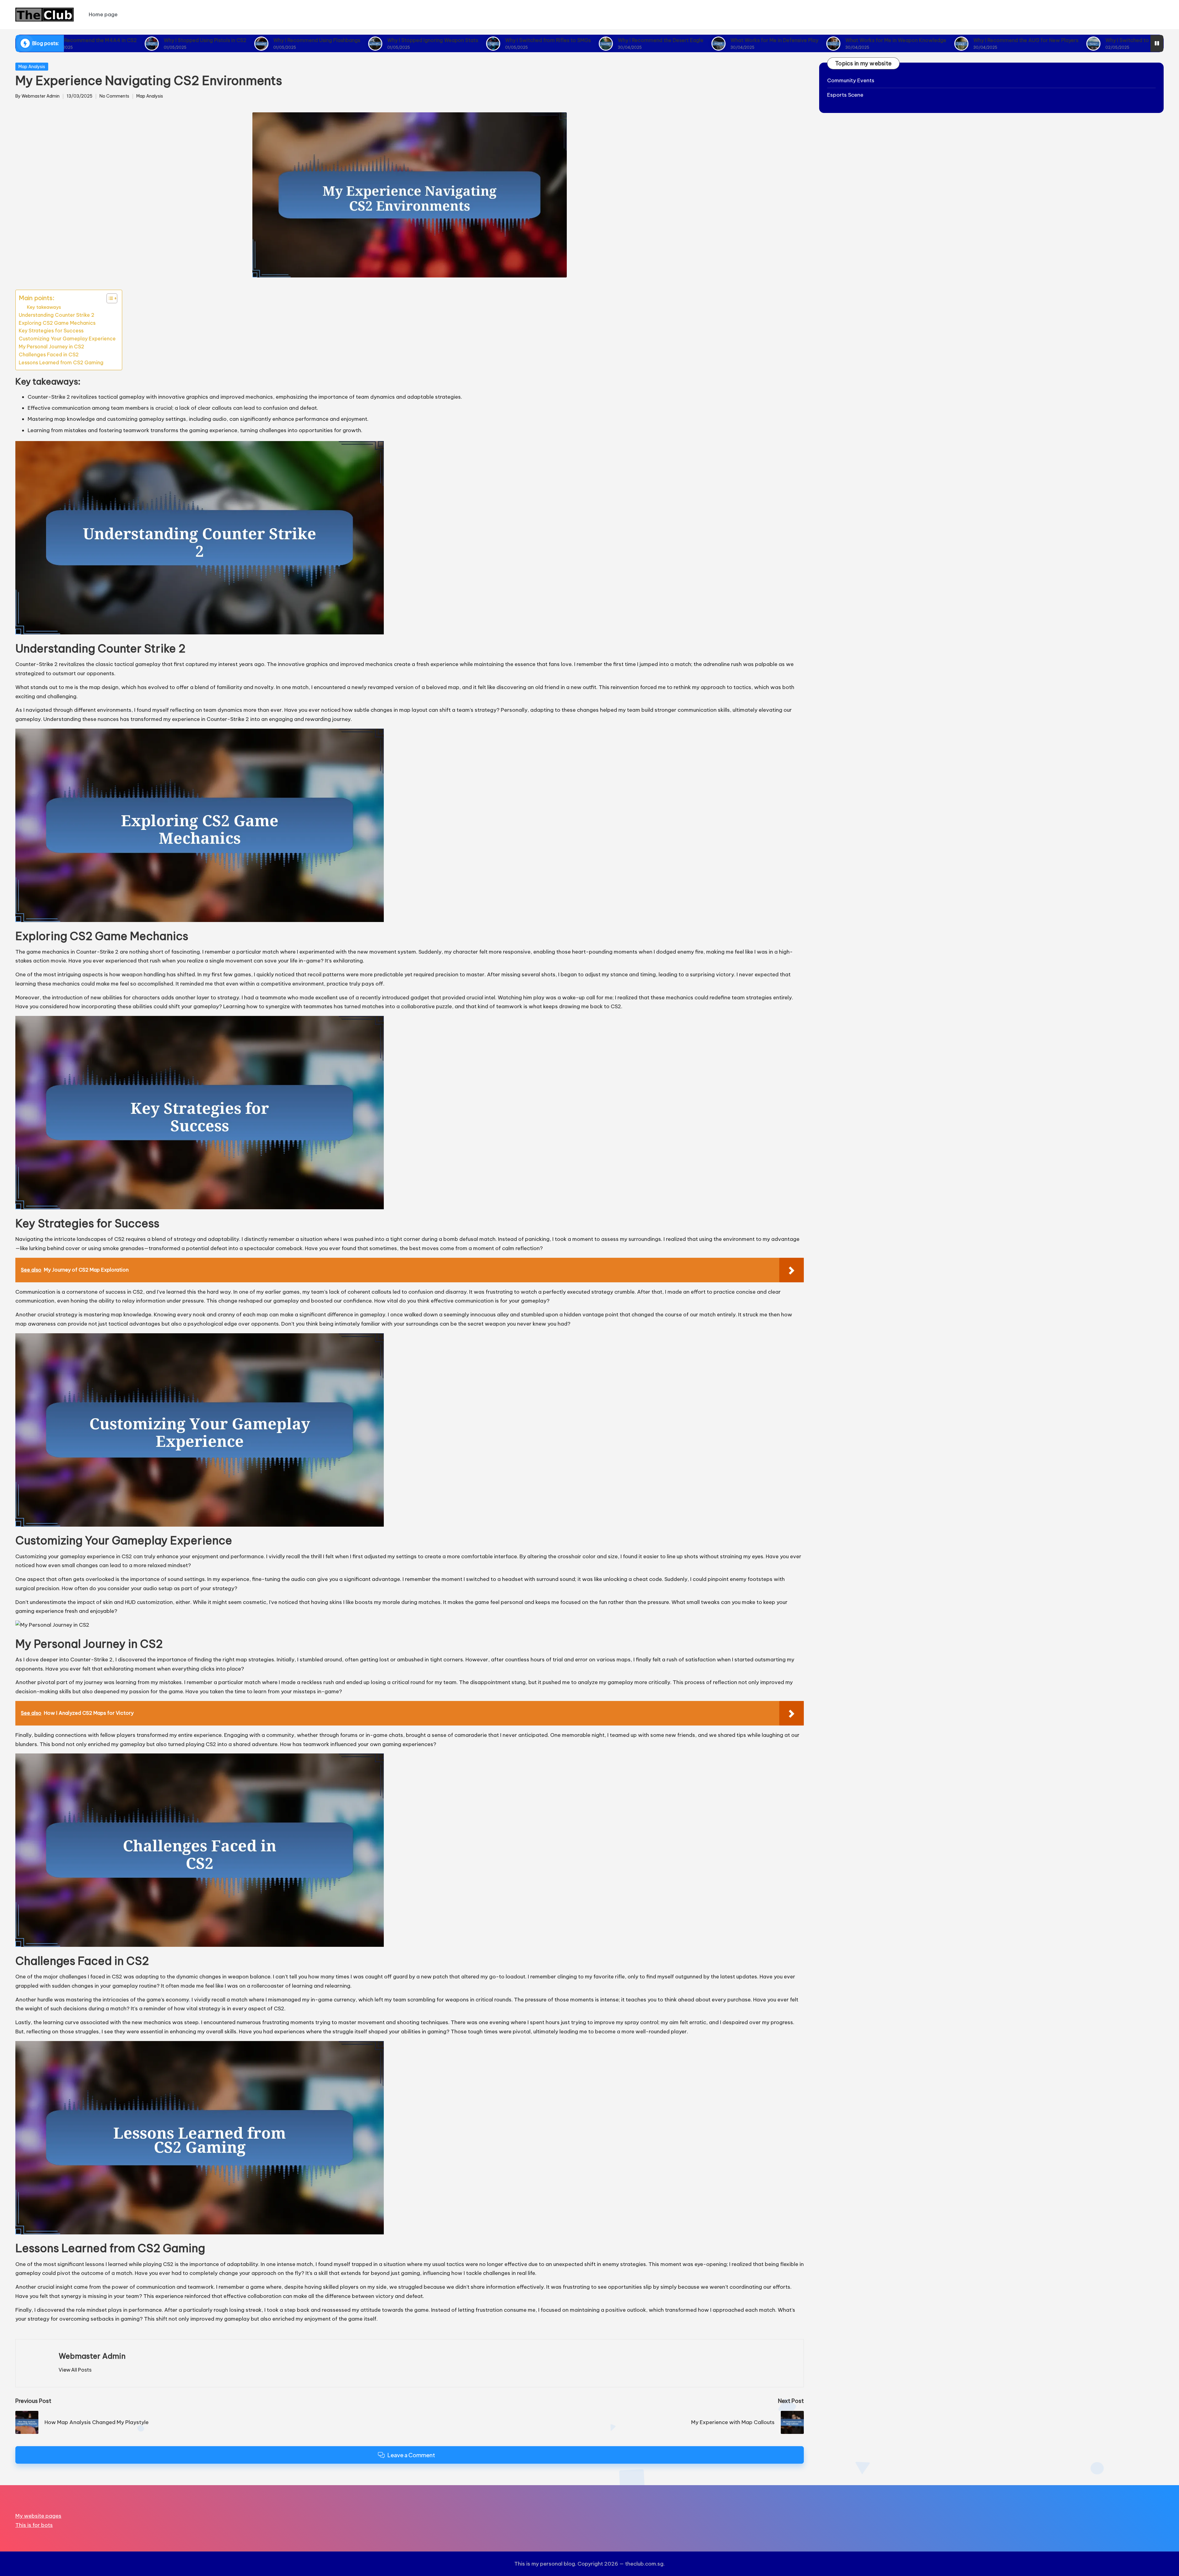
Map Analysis (32, 67)
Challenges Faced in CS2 (49, 354)
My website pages (38, 2516)
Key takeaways (44, 307)
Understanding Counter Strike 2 (56, 315)
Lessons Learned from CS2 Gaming (61, 362)
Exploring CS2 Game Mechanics (57, 323)
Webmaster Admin (92, 2356)
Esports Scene (845, 95)
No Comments (114, 96)
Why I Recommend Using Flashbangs (160, 40)
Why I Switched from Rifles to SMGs (391, 40)
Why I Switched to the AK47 (982, 40)
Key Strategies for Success (51, 331)
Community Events (851, 80)
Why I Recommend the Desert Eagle (504, 40)
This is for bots (34, 2525)
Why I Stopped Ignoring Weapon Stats (276, 40)
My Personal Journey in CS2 (51, 347)
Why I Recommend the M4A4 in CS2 (1086, 40)
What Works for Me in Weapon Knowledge (739, 40)
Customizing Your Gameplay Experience (67, 339)
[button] (75, 2370)
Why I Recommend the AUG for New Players (869, 40)
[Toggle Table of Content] (109, 298)
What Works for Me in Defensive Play (618, 40)
